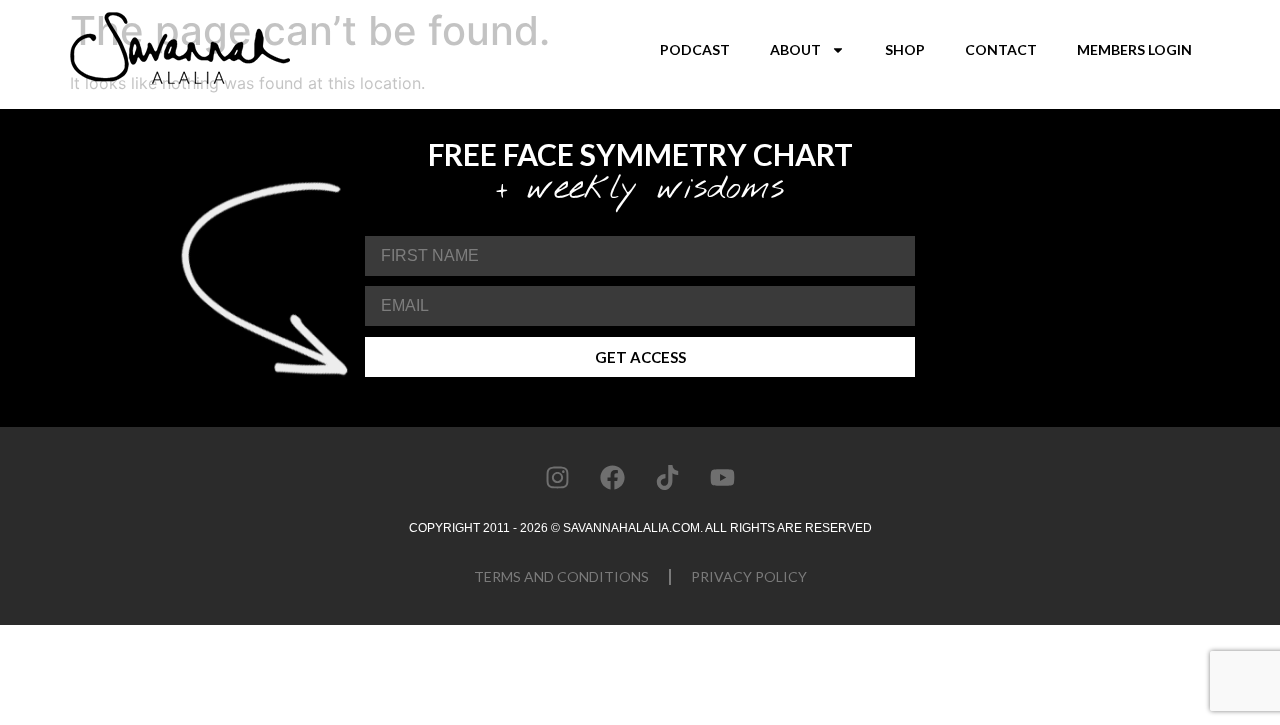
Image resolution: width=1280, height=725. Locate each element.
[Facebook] (613, 477)
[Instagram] (558, 477)
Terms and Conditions (561, 576)
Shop (905, 49)
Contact (1001, 49)
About (795, 49)
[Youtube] (723, 477)
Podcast (695, 49)
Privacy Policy (749, 576)
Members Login (1134, 49)
